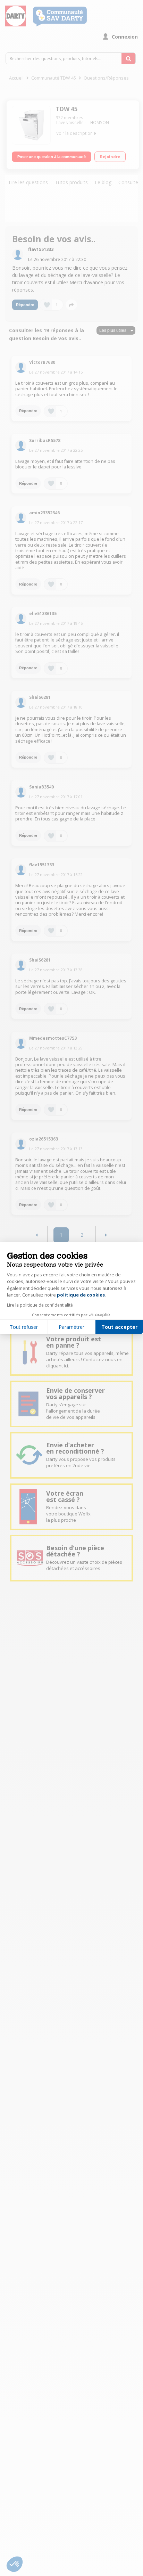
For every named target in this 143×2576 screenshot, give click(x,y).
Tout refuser (24, 1327)
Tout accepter (119, 1327)
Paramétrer (71, 1327)
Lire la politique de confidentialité (40, 1305)
